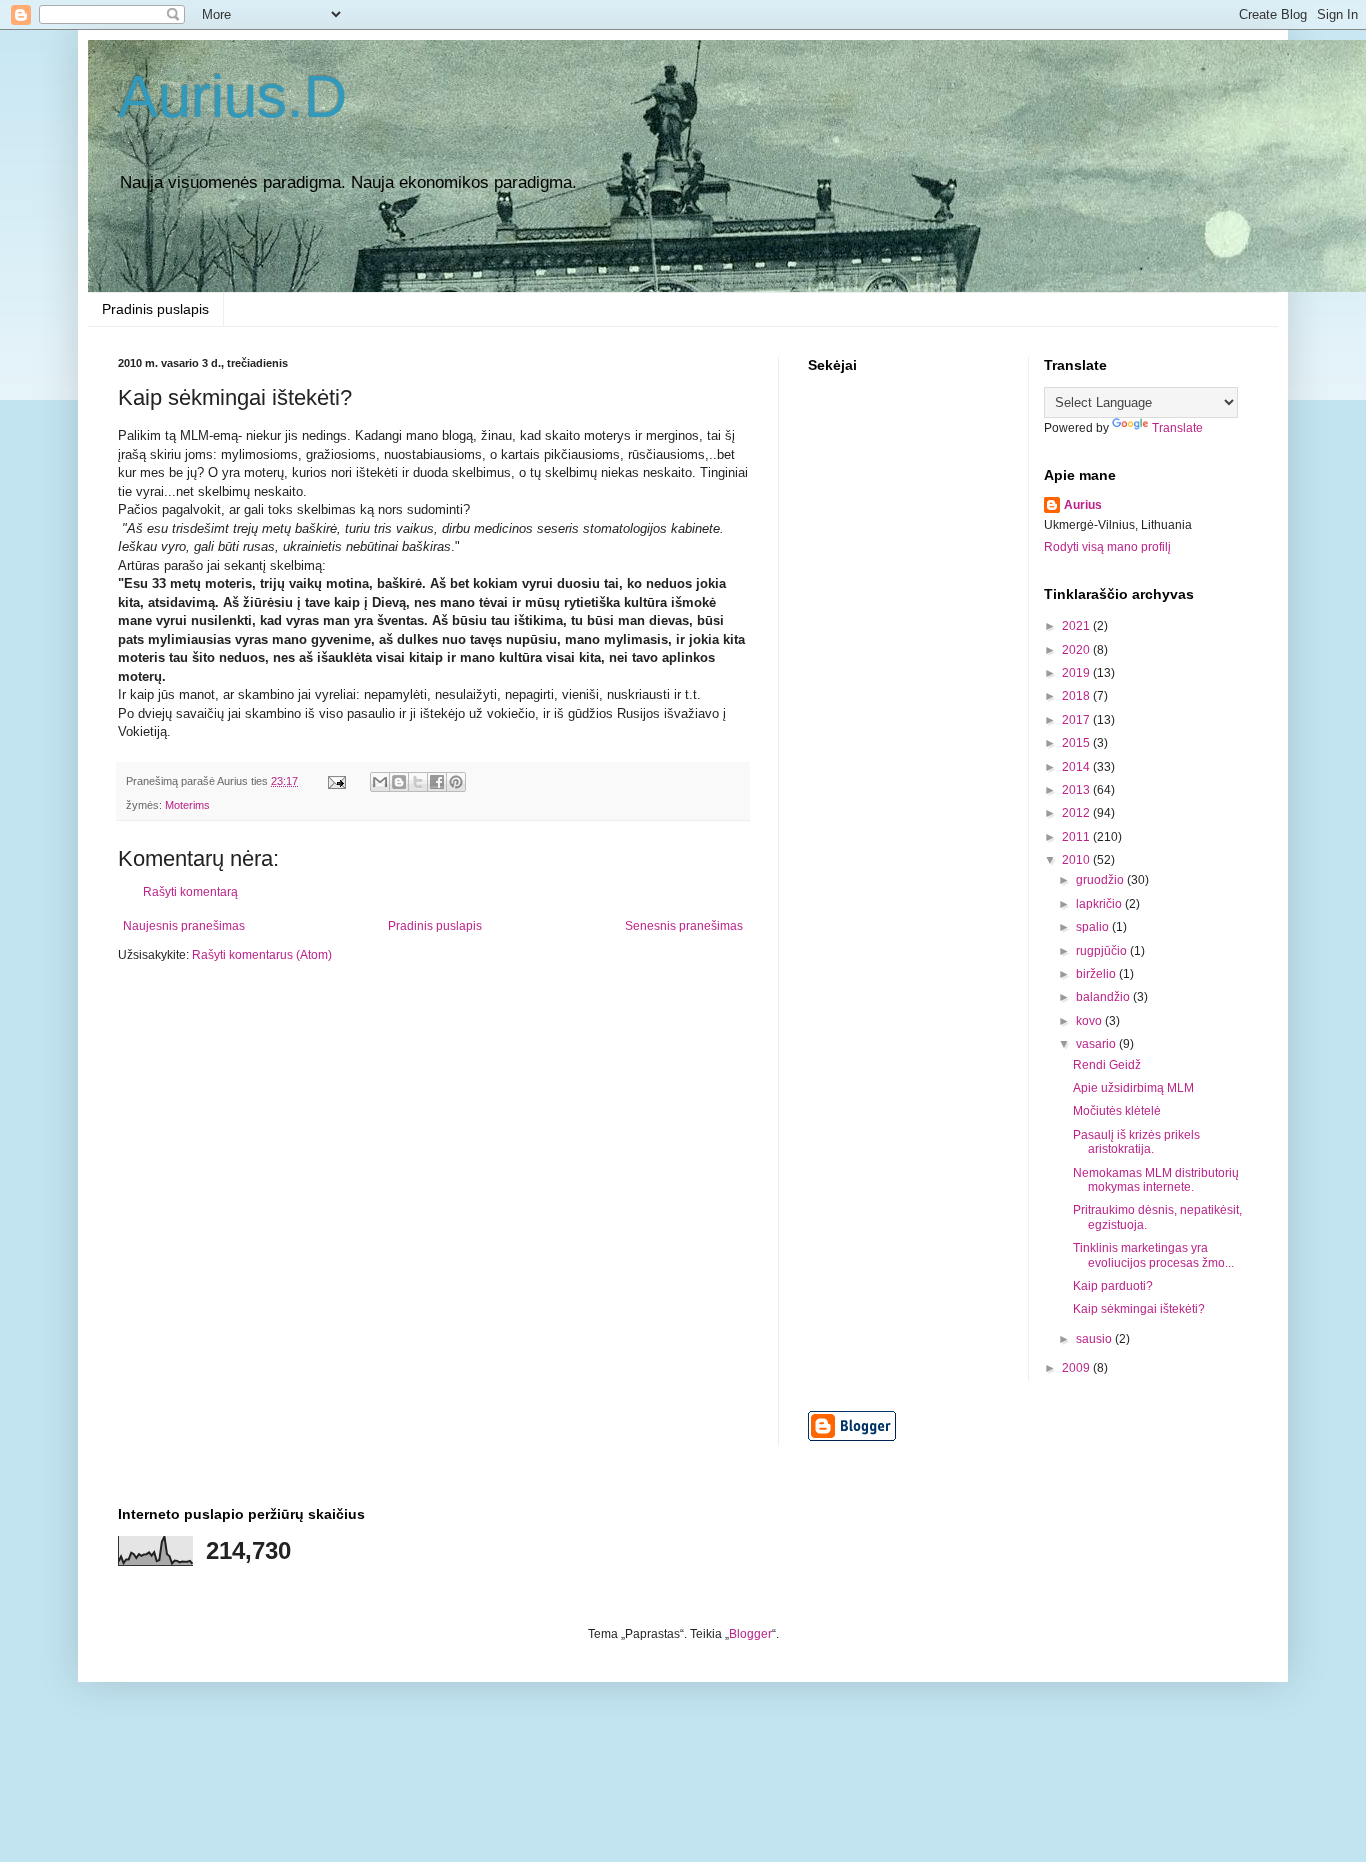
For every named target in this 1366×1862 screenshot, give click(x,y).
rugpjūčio (1103, 951)
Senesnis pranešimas (684, 926)
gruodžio (1101, 880)
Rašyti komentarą (190, 892)
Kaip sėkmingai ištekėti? (1139, 1309)
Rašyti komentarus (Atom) (262, 955)
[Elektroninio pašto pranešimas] (336, 781)
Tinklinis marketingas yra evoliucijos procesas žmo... (1153, 1255)
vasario (1097, 1044)
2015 (1077, 743)
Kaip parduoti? (1113, 1286)
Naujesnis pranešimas (184, 926)
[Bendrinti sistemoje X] (418, 782)
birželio (1097, 974)
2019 (1077, 673)
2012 (1077, 813)
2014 (1077, 767)
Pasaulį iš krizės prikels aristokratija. (1136, 1142)
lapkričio (1100, 904)
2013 (1077, 790)
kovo (1090, 1021)
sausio (1095, 1339)
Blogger (750, 1634)
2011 (1077, 837)
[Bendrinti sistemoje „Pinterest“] (456, 782)
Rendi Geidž (1107, 1065)
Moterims (187, 805)
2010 (1077, 860)
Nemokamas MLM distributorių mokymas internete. (1156, 1180)
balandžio (1104, 997)
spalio (1094, 927)
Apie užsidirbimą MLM (1133, 1088)
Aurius (1083, 505)
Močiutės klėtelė (1117, 1111)
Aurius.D (232, 96)
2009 (1077, 1368)
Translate (1177, 428)
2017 (1077, 720)
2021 (1077, 626)
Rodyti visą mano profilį (1107, 547)
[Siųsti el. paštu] (380, 782)
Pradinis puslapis (155, 309)
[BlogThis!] (399, 782)
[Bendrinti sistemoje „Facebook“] (437, 782)
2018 (1077, 696)
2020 (1077, 650)
